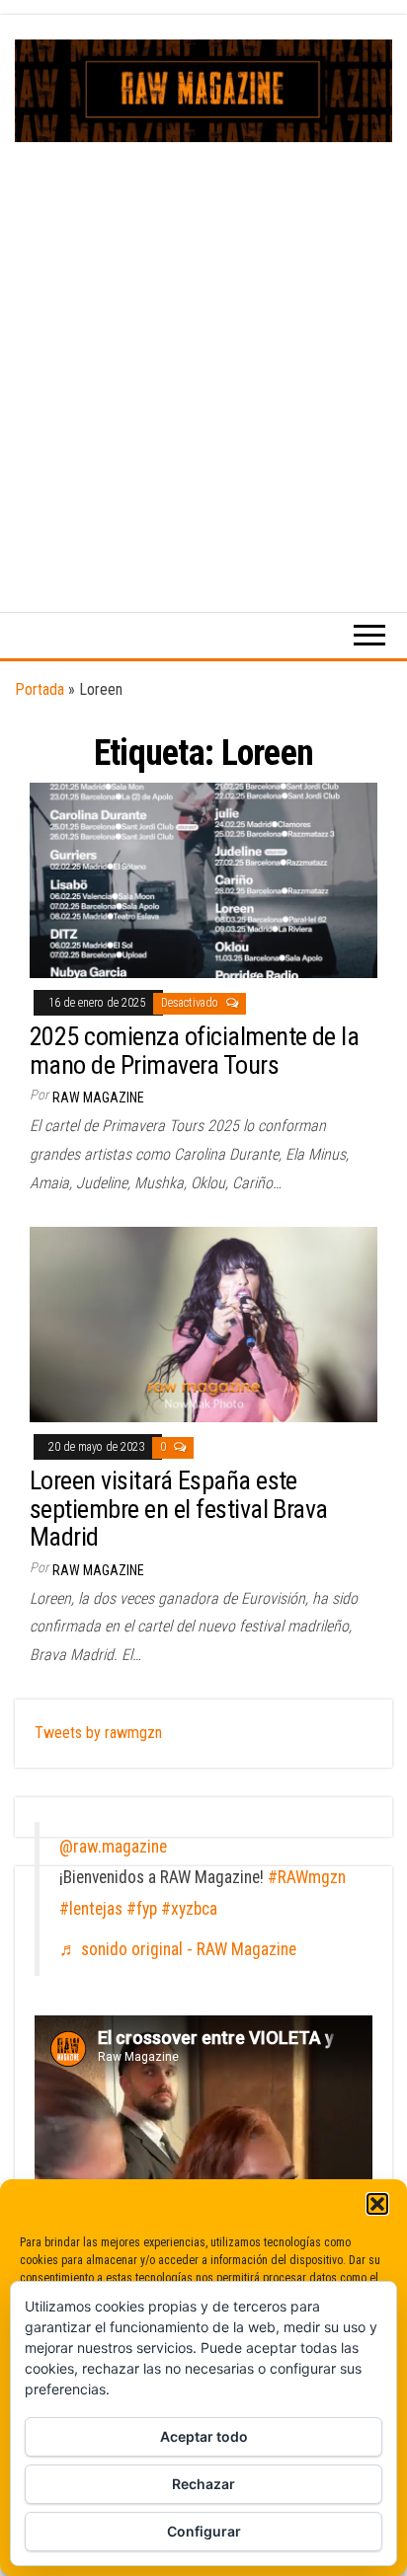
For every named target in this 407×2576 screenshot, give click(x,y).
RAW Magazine (98, 1098)
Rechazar (203, 2484)
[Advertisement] (203, 355)
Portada (40, 689)
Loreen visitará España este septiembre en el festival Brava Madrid (179, 1509)
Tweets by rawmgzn (98, 1733)
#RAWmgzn (307, 1877)
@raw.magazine (113, 1847)
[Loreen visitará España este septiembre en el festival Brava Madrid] (203, 1324)
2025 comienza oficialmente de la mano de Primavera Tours (194, 1051)
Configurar (204, 2531)
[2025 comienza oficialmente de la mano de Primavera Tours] (203, 880)
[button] (377, 2204)
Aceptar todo (204, 2436)
